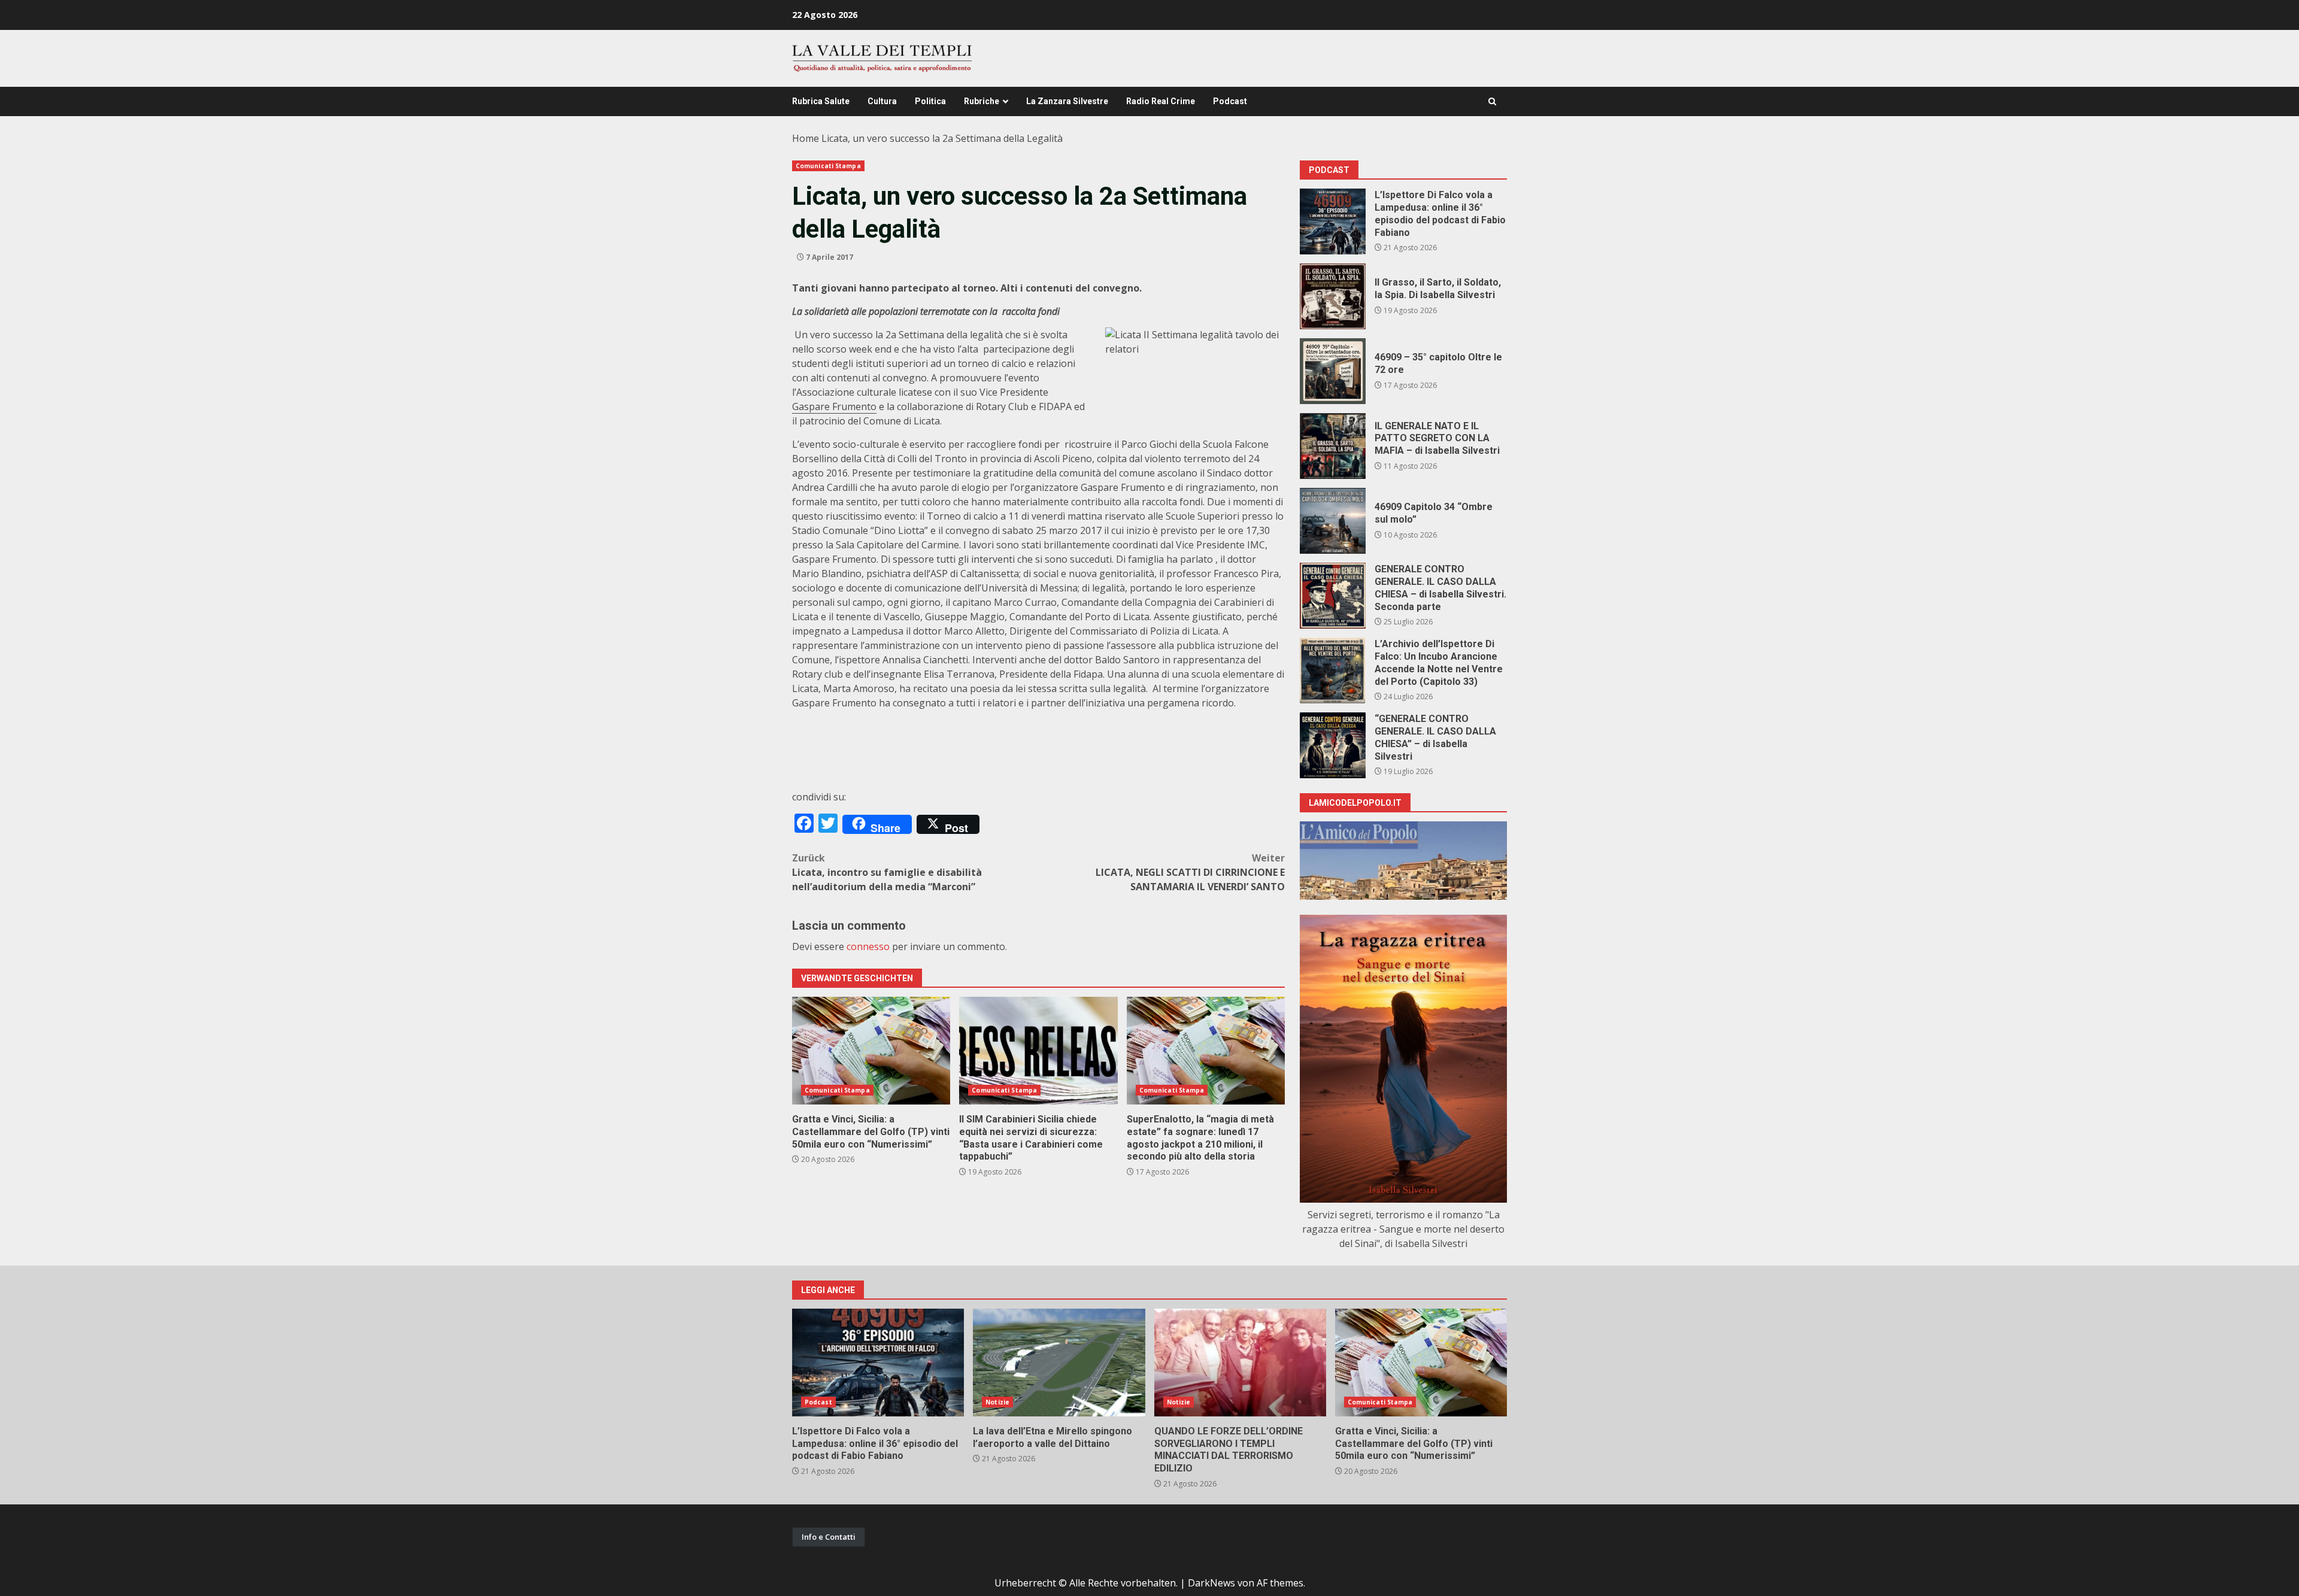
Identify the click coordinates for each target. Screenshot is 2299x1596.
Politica (930, 101)
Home (806, 138)
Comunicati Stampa (828, 166)
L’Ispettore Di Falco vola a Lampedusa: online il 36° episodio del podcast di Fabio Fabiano (1333, 222)
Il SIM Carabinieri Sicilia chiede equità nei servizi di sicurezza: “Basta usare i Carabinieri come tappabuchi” (1038, 1051)
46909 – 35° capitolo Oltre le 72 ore (1333, 371)
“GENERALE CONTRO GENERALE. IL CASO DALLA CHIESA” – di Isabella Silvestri (1333, 745)
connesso (868, 946)
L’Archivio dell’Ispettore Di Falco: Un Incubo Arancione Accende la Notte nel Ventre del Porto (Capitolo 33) (1333, 670)
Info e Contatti (829, 1537)
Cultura (882, 101)
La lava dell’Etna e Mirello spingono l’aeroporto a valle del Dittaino (1059, 1363)
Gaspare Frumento (834, 406)
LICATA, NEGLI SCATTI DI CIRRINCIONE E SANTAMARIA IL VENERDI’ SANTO (1190, 872)
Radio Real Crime (1161, 101)
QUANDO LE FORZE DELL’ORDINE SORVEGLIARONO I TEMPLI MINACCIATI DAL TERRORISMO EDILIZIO (1240, 1363)
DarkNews (1211, 1583)
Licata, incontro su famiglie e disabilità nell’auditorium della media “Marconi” (887, 872)
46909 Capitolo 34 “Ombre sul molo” (1333, 521)
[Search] (1492, 101)
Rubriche (982, 101)
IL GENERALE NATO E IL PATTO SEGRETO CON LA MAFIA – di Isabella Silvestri (1333, 446)
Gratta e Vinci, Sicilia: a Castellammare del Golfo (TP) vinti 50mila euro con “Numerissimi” (871, 1051)
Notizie (997, 1402)
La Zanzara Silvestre (1067, 101)
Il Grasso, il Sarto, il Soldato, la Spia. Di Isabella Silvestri (1333, 296)
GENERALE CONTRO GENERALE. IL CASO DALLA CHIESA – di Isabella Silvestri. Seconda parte (1333, 596)
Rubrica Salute (821, 101)
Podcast (1230, 101)
